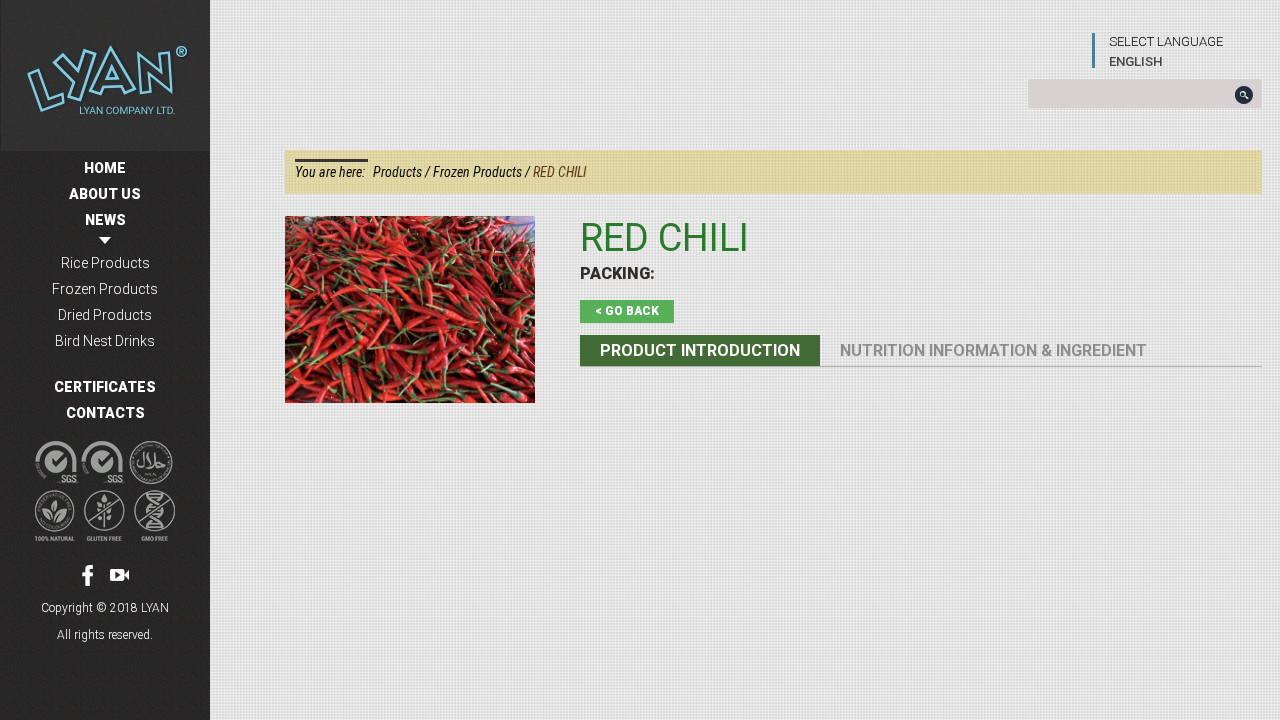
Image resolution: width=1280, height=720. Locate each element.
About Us (105, 194)
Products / (403, 172)
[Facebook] (87, 575)
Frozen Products (105, 289)
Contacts (105, 413)
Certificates (105, 387)
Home (105, 168)
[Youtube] (119, 575)
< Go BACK (627, 311)
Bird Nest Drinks (105, 341)
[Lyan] (105, 75)
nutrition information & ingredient (993, 350)
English (1135, 61)
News (105, 220)
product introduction (700, 350)
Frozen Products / (483, 172)
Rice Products (105, 263)
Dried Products (105, 315)
